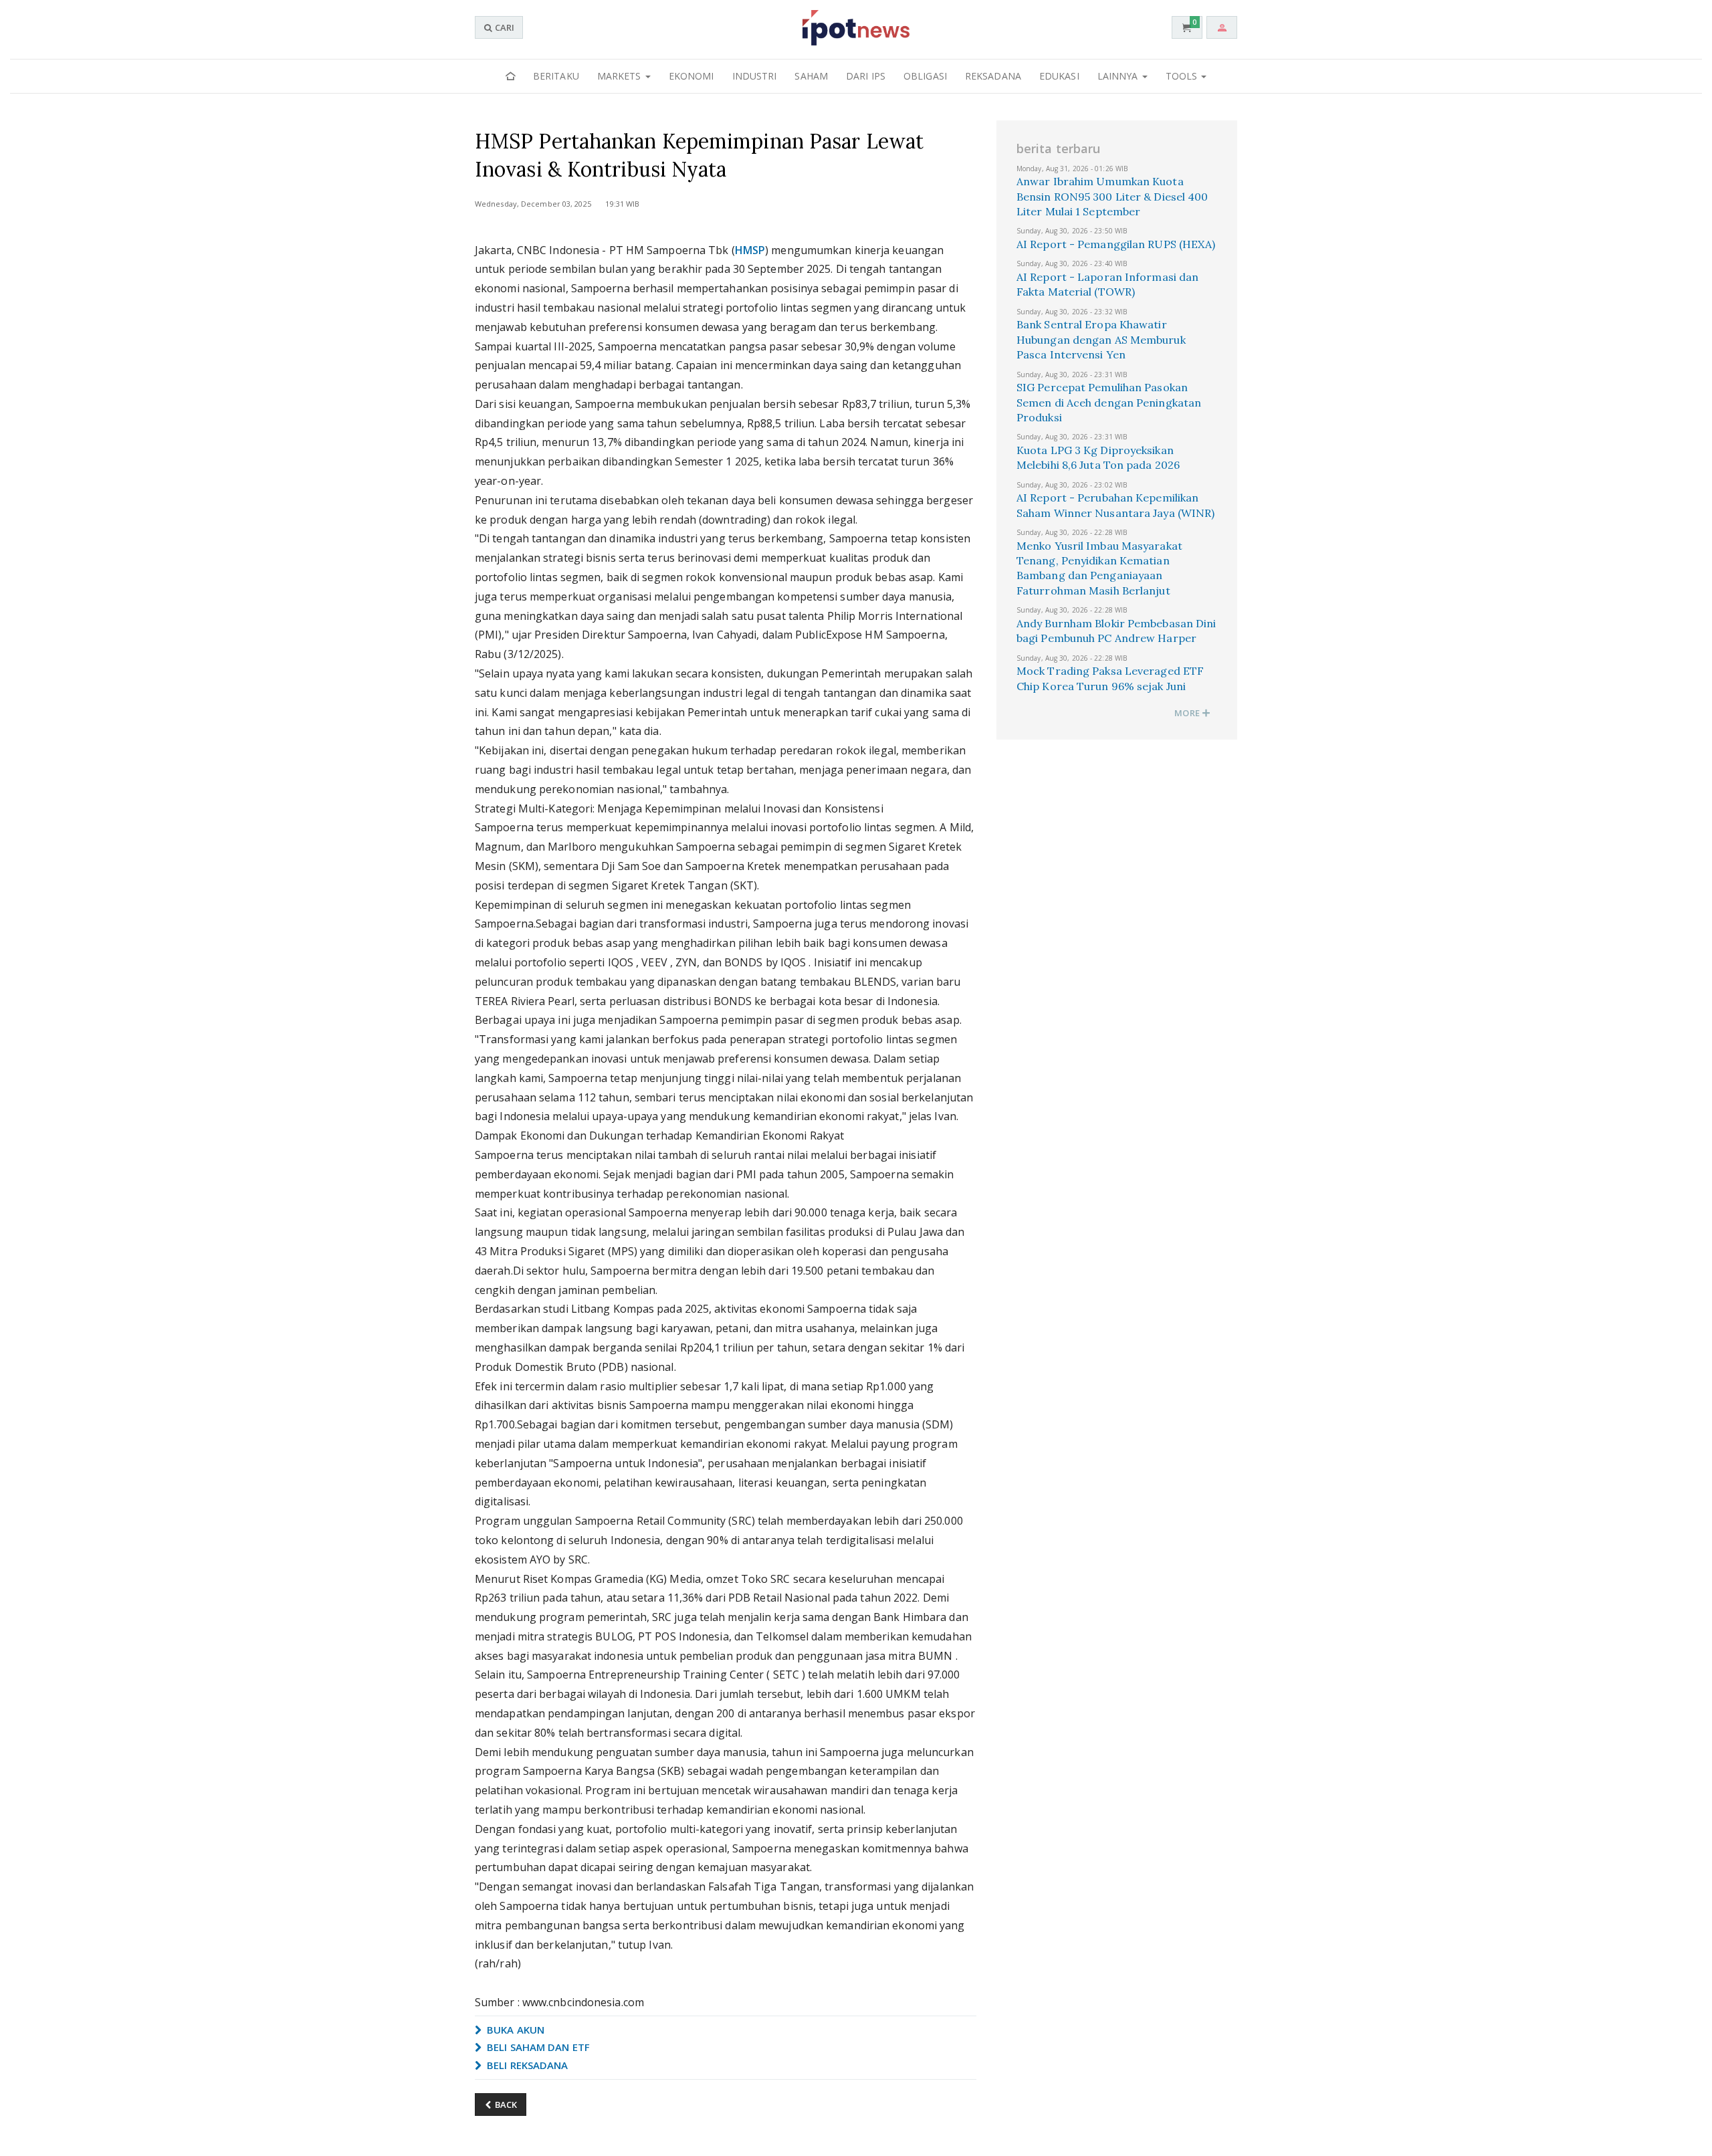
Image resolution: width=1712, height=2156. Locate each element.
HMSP (750, 250)
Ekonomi (691, 76)
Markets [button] (621, 76)
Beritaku (556, 76)
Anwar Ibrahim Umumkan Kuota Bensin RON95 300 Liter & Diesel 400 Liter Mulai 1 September (1112, 196)
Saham (811, 76)
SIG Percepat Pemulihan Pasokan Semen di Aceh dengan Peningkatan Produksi (1109, 402)
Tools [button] (1183, 76)
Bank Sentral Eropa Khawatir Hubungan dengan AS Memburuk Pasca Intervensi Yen (1101, 339)
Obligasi (925, 76)
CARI (504, 27)
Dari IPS (866, 76)
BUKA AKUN (514, 2030)
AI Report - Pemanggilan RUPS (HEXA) (1116, 244)
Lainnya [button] (1119, 76)
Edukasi (1059, 76)
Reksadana (993, 76)
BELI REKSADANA (526, 2065)
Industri (755, 76)
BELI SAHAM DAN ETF (537, 2047)
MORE (1188, 713)
